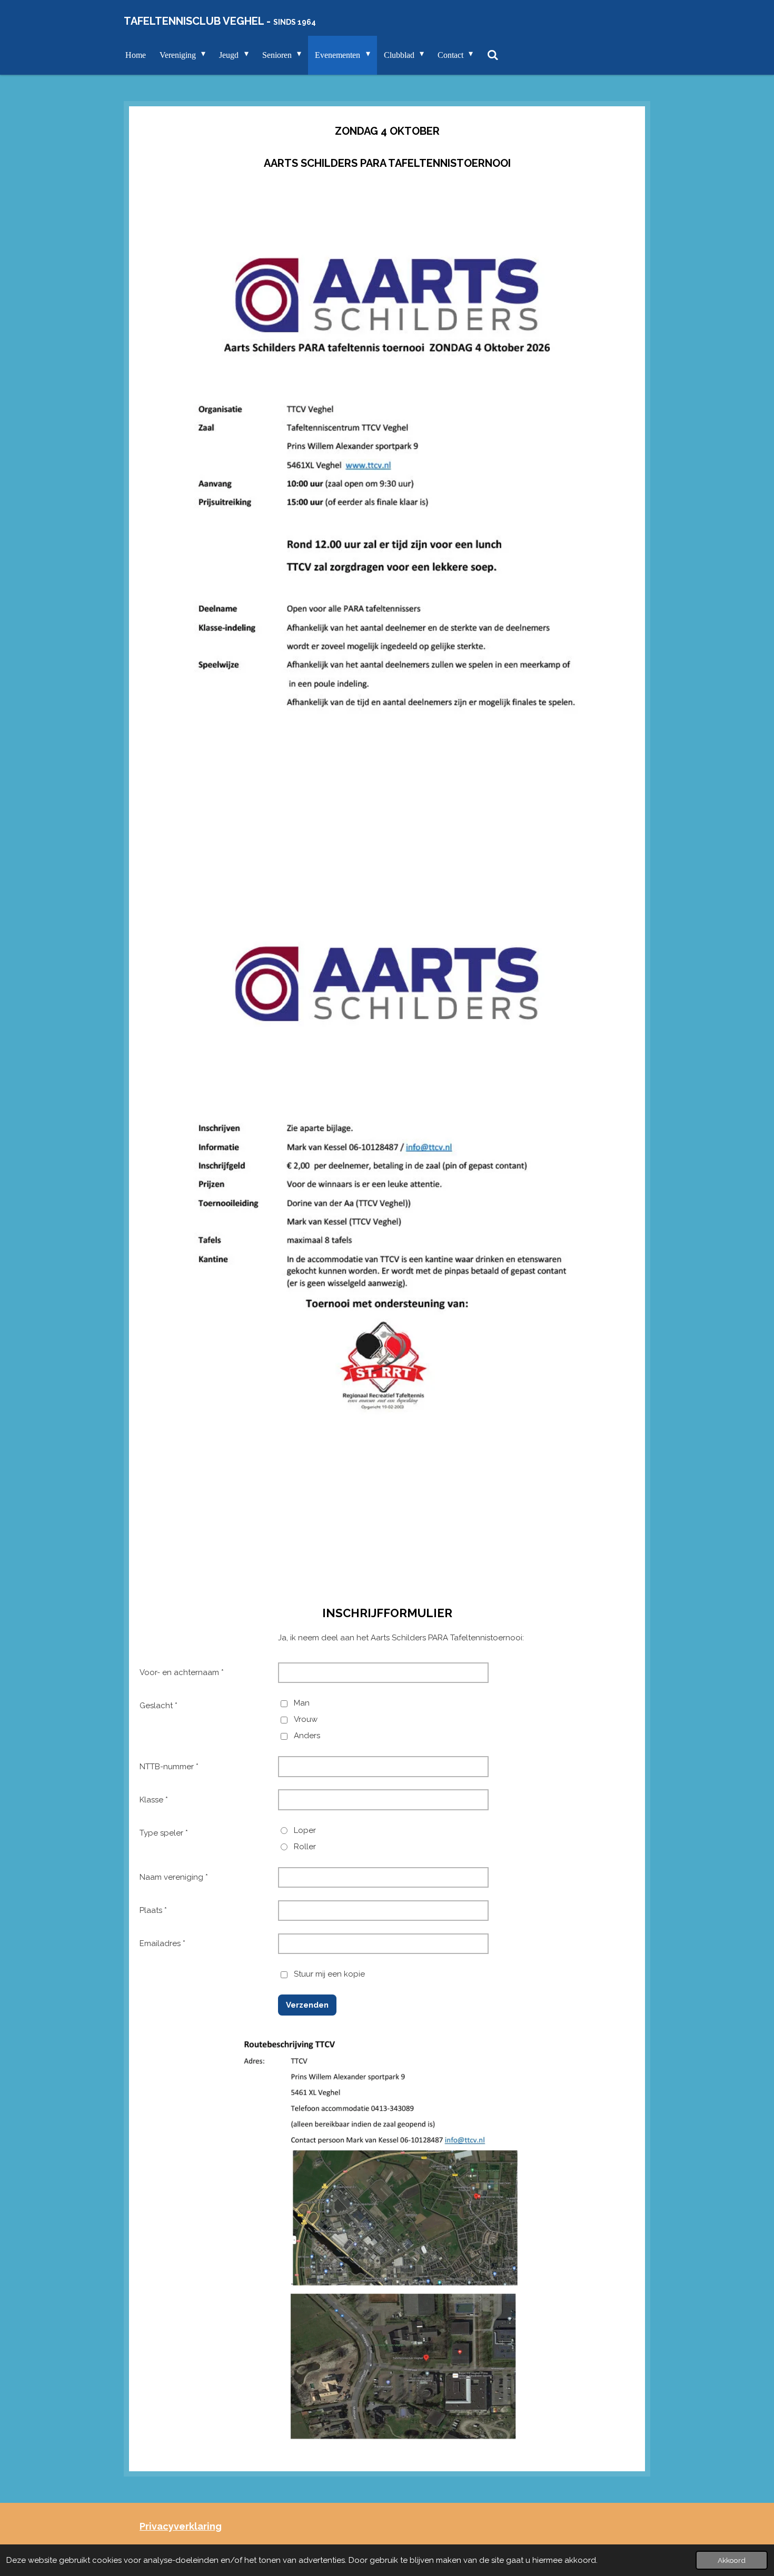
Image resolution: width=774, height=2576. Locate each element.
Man (302, 1703)
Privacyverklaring (181, 2526)
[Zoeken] (492, 55)
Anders (307, 1736)
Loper (305, 1830)
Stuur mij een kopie (329, 1974)
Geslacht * (158, 1706)
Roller (305, 1847)
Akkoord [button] (732, 2560)
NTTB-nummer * (169, 1767)
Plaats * (153, 1910)
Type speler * (164, 1833)
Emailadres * (162, 1943)
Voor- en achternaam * (182, 1672)
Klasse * (154, 1800)
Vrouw (306, 1719)
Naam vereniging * (174, 1877)
